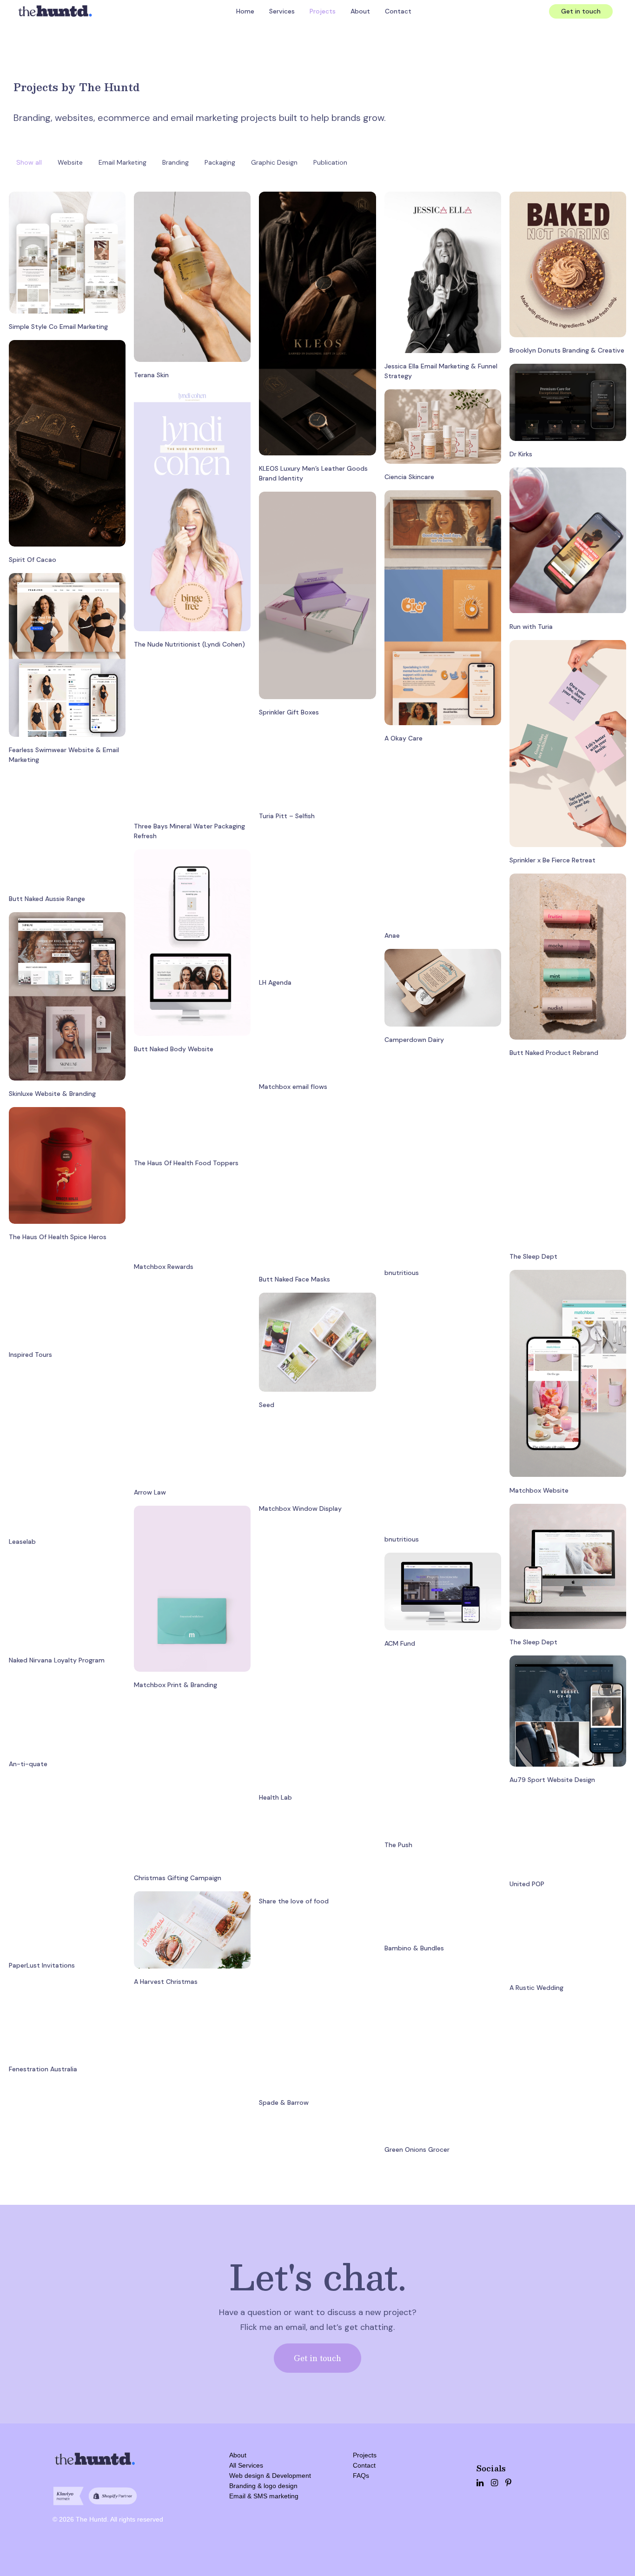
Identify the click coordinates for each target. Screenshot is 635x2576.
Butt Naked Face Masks (294, 1279)
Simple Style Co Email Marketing (58, 327)
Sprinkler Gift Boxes (289, 712)
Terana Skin (151, 375)
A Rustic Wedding (536, 1988)
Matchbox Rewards (164, 1267)
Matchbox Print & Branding (175, 1685)
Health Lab (275, 1797)
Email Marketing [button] (122, 162)
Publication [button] (330, 162)
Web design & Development (270, 2476)
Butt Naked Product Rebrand (554, 1053)
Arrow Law (150, 1492)
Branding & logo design (263, 2486)
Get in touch (581, 11)
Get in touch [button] (317, 2358)
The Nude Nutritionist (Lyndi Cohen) (189, 644)
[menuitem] (245, 11)
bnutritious (402, 1273)
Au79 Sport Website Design (552, 1780)
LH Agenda (275, 982)
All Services (246, 2465)
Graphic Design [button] (274, 162)
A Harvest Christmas (166, 1982)
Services (282, 11)
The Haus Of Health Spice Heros (58, 1237)
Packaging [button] (220, 162)
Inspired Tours (30, 1355)
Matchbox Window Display (300, 1508)
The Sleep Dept (533, 1256)
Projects (323, 11)
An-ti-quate (28, 1764)
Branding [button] (175, 162)
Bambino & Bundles (414, 1948)
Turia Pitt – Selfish (287, 816)
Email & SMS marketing (264, 2496)
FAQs (361, 2476)
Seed (267, 1405)
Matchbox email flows (293, 1087)
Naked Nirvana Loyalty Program (57, 1660)
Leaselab (22, 1542)
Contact (398, 11)
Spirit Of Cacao (33, 560)
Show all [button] (29, 162)
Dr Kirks (521, 454)
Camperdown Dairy (414, 1040)
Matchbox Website (539, 1490)
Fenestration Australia (43, 2069)
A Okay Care (403, 738)
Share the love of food (294, 1901)
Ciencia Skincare (409, 477)
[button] (67, 252)
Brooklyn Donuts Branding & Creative (567, 350)
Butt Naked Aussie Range (47, 899)
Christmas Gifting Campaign (178, 1878)
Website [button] (70, 162)
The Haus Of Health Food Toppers (186, 1163)
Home (245, 11)
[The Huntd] (55, 11)
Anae (392, 935)
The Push (398, 1845)
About (360, 11)
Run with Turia (531, 627)
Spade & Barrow (284, 2102)
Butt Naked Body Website (174, 1049)
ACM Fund (400, 1643)
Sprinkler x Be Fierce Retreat (552, 860)
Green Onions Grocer (417, 2149)
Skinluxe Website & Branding (52, 1094)
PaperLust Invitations (42, 1965)
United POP (527, 1884)
